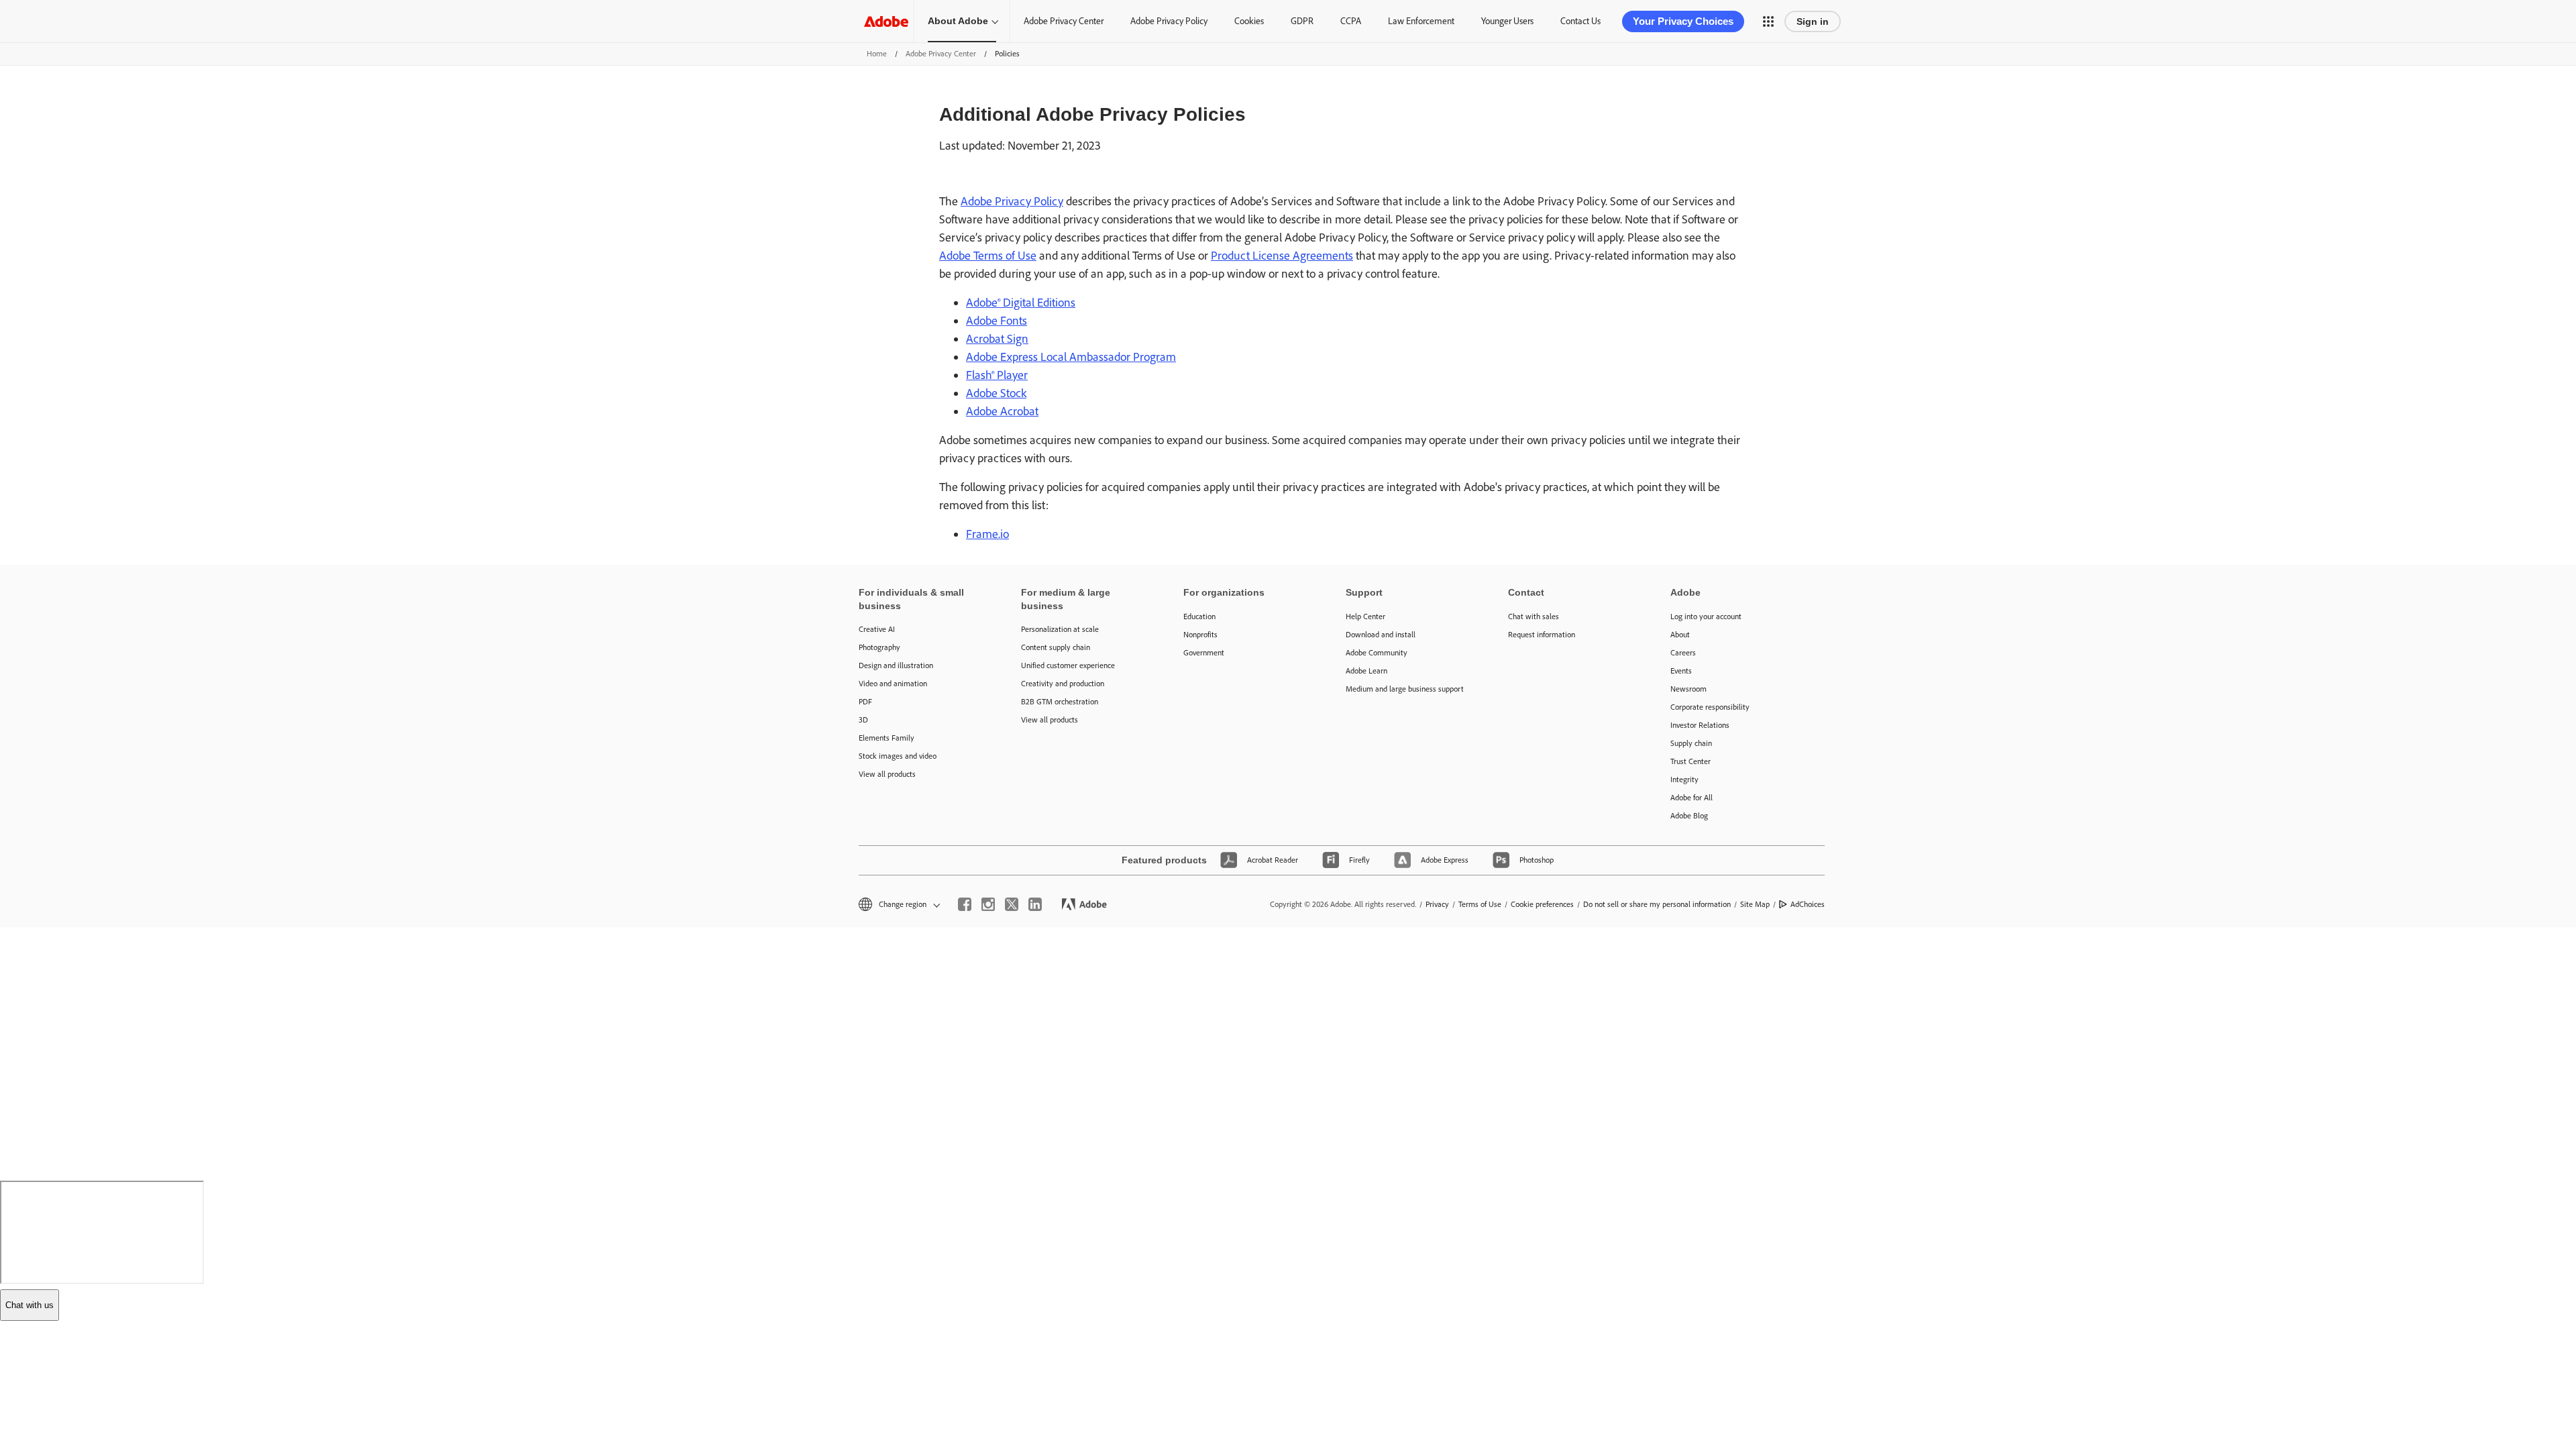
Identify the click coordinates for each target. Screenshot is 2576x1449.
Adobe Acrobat (1002, 411)
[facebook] (965, 904)
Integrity (1684, 780)
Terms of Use (1480, 904)
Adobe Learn (1366, 671)
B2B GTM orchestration (1060, 702)
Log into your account (1706, 616)
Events (1681, 671)
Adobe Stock (996, 393)
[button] (1768, 21)
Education (1199, 616)
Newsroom (1688, 689)
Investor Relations (1700, 725)
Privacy (1437, 904)
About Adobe (958, 21)
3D (863, 720)
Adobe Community (1377, 653)
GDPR (1302, 21)
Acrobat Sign (997, 339)
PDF (865, 702)
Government (1204, 653)
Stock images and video (898, 756)
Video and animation (893, 684)
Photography (879, 647)
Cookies (1249, 21)
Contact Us (1580, 21)
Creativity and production (1063, 684)
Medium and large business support (1405, 689)
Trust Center (1690, 761)
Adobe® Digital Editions (1021, 303)
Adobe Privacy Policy (1169, 21)
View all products (887, 774)
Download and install (1381, 635)
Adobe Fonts (997, 321)
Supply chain (1691, 743)
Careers (1683, 653)
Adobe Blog (1689, 816)
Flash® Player (997, 375)
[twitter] (1012, 904)
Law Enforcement (1421, 21)
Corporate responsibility (1710, 707)
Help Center (1365, 616)
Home (877, 54)
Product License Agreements (1282, 256)
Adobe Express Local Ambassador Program (1071, 357)
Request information (1542, 635)
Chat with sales (1534, 616)
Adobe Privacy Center (1064, 21)
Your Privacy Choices (1683, 21)
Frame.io (987, 534)
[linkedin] (1035, 904)
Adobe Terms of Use (988, 256)
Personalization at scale (1060, 629)
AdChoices (1808, 904)
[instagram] (988, 904)
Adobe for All (1692, 798)
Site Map (1755, 904)
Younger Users (1507, 21)
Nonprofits (1200, 635)
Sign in (1813, 21)
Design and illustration (896, 665)
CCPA (1351, 21)
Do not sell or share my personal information (1657, 904)
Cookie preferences (1542, 904)
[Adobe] (886, 21)
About (1680, 635)
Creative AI (877, 629)
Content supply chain (1056, 647)
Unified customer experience (1068, 665)
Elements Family (887, 738)
